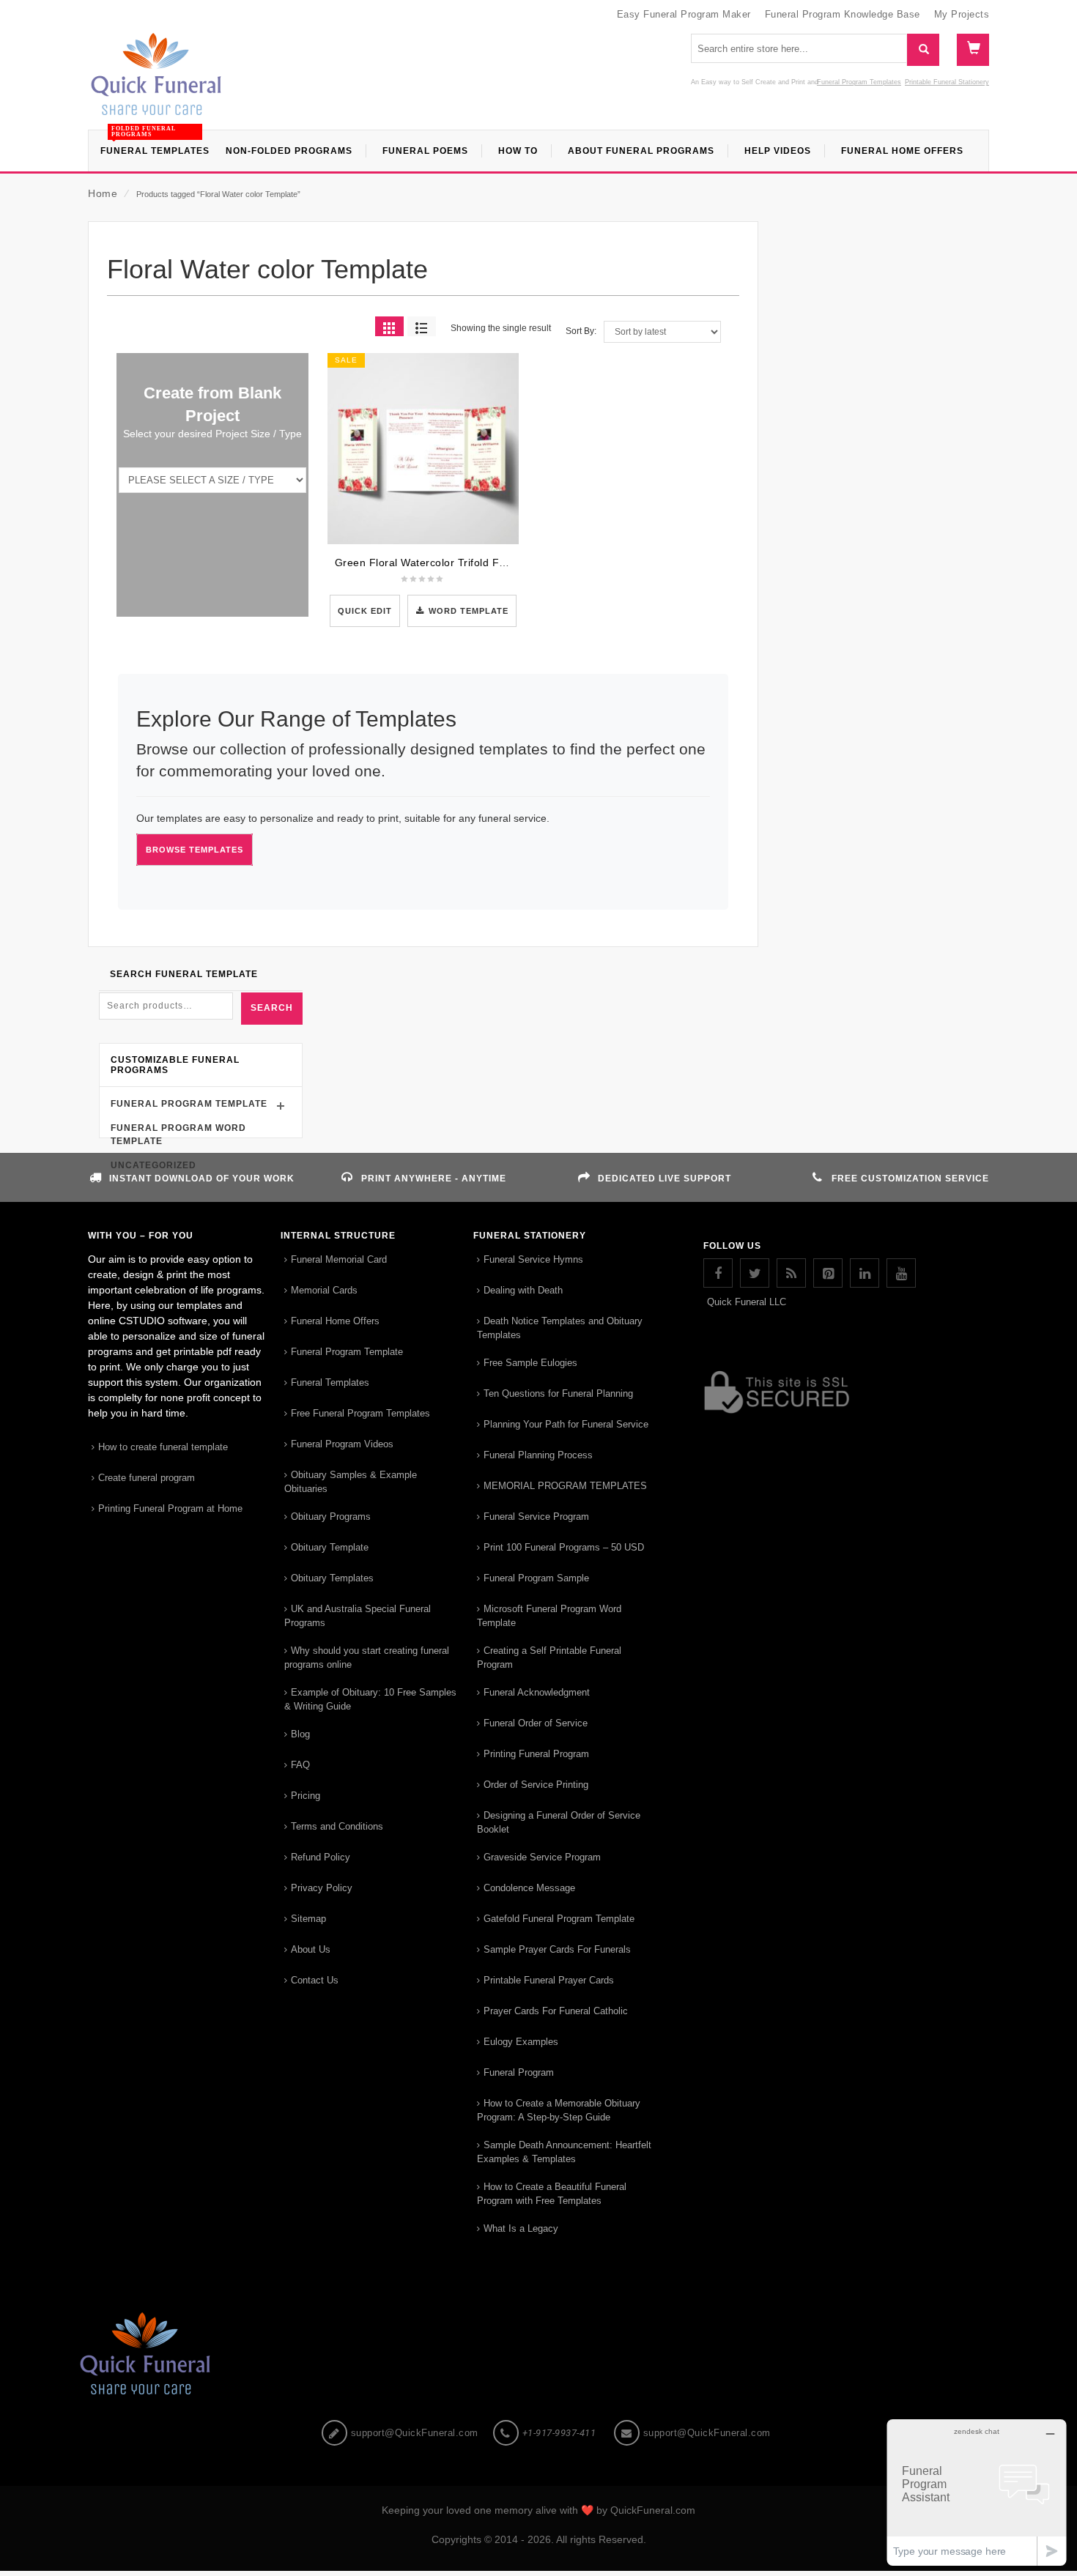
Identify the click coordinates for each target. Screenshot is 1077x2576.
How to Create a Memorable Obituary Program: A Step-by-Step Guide (559, 2110)
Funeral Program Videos (342, 1444)
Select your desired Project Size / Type (212, 434)
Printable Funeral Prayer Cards (549, 1980)
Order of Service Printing (536, 1785)
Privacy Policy (322, 1888)
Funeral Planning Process (538, 1455)
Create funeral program (147, 1478)
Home (103, 193)
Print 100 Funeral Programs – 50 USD (564, 1547)
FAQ (300, 1765)
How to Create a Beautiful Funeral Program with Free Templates (552, 2194)
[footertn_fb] (718, 1273)
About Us (311, 1949)
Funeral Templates (330, 1382)
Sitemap (308, 1919)
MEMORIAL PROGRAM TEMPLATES (565, 1486)
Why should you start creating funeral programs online (367, 1658)
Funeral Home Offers (335, 1321)
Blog (300, 1734)
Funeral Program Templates (859, 82)
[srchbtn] (923, 50)
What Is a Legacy (521, 2228)
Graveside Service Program (542, 1857)
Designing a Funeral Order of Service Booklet (559, 1822)
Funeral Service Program (536, 1517)
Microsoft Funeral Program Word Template (549, 1616)
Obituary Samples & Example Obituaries (351, 1482)
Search (272, 1008)
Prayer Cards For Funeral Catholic (556, 2011)
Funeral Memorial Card (339, 1259)
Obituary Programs (331, 1517)
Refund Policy (321, 1857)
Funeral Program (519, 2072)
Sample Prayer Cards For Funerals (557, 1949)
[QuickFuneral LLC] (156, 81)
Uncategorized (153, 1165)
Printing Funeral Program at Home (170, 1508)
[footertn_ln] (865, 1273)
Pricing (306, 1796)
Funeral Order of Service (536, 1723)
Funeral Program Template (189, 1104)
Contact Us (315, 1980)
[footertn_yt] (901, 1273)
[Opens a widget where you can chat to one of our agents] (977, 2492)
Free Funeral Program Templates (360, 1413)
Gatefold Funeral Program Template (559, 1919)
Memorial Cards (324, 1290)
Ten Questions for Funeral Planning (558, 1393)
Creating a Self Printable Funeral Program (549, 1658)
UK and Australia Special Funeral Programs (358, 1616)
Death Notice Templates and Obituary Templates (560, 1328)
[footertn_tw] (755, 1273)
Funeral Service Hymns (533, 1259)
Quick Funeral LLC (747, 1302)
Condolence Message (529, 1888)
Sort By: (581, 331)
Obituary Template (330, 1547)
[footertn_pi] (828, 1273)
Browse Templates (195, 850)
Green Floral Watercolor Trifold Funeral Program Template (480, 563)
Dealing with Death (523, 1290)
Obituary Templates (332, 1578)
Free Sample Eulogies (530, 1363)
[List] (422, 326)
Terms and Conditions (337, 1826)
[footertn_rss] (791, 1273)
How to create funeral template (163, 1447)
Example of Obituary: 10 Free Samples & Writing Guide (370, 1699)
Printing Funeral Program (536, 1754)
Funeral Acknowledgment (537, 1692)
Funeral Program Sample (536, 1578)
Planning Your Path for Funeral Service (566, 1424)
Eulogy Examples (521, 2042)
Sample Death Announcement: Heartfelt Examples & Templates (564, 2152)
